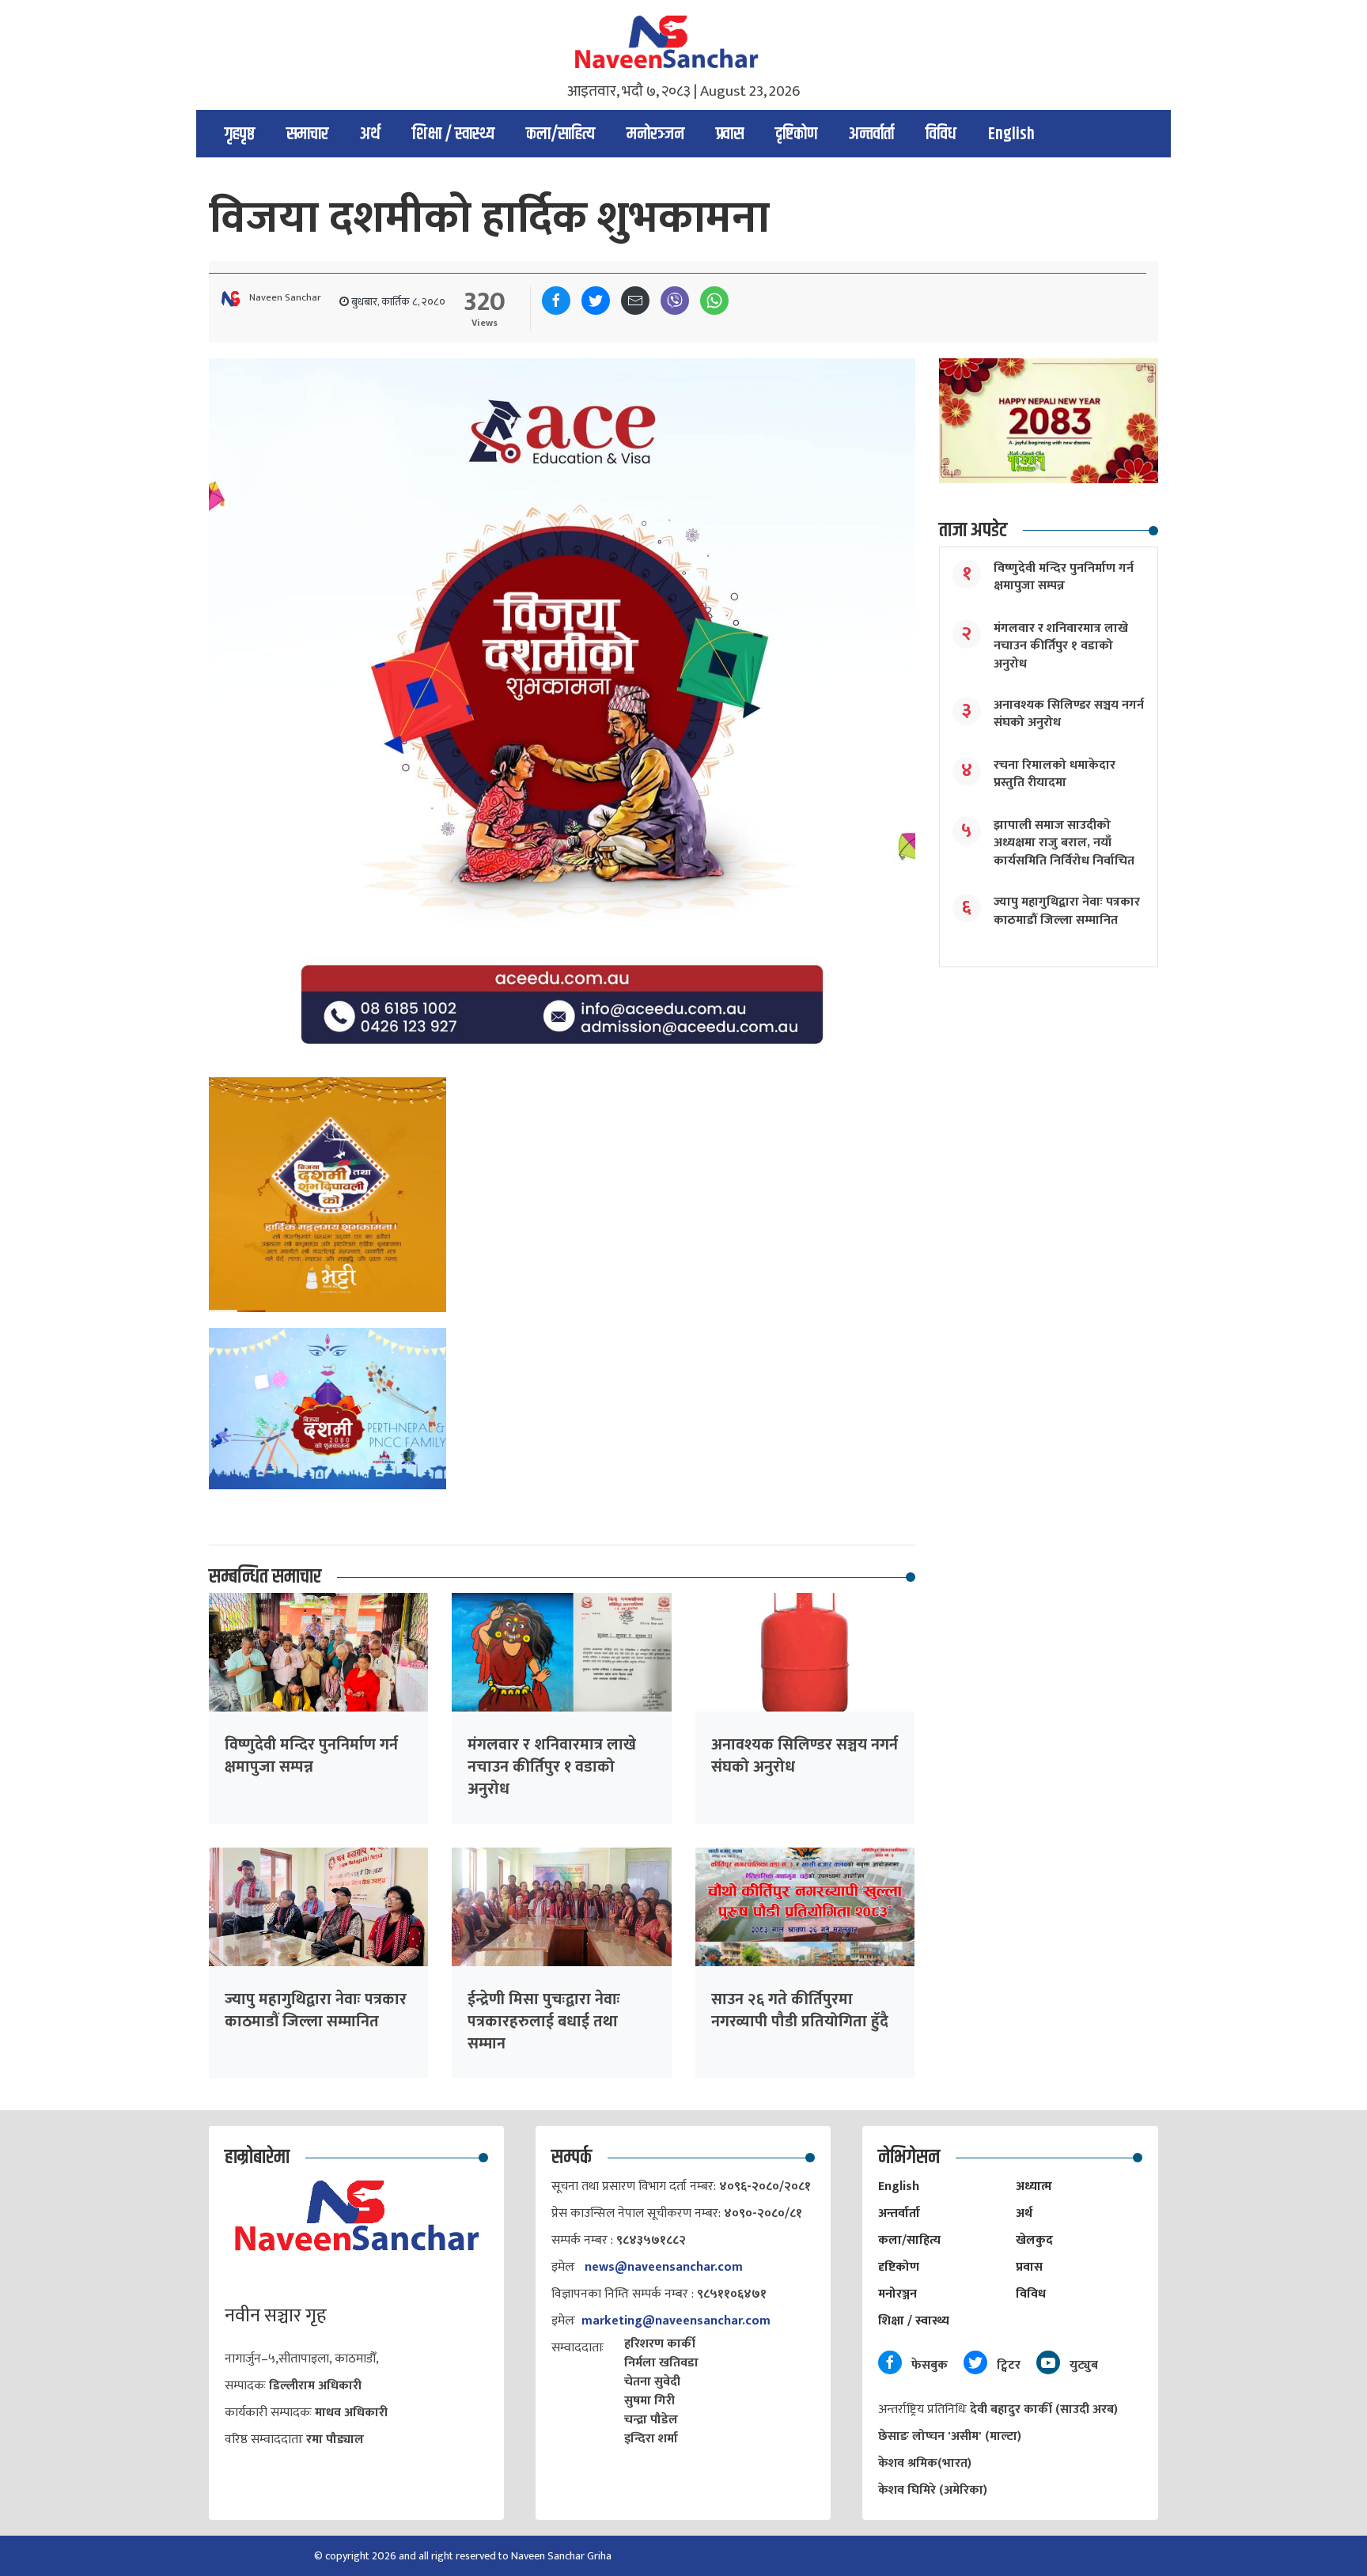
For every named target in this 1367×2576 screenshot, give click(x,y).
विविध (941, 134)
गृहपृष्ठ (240, 134)
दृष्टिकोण (796, 134)
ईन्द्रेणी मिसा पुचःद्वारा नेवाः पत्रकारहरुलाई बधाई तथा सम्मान (544, 2022)
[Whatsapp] (714, 301)
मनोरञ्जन (655, 134)
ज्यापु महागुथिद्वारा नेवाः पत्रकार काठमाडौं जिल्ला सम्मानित (316, 2010)
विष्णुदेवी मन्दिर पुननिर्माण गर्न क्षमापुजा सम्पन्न (311, 1756)
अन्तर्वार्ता (871, 134)
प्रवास (730, 134)
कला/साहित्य (560, 134)
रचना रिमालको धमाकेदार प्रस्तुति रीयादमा (1055, 774)
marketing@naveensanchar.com (676, 2321)
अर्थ (370, 134)
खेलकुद (1034, 2240)
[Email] (635, 301)
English (1011, 134)
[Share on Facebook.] (556, 301)
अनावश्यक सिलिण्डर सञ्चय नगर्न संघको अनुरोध (805, 1756)
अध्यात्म (1034, 2186)
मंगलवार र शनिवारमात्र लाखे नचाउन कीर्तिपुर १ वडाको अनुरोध (552, 1767)
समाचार (307, 134)
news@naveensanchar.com (664, 2267)
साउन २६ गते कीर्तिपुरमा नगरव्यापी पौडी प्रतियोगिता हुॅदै (800, 2010)
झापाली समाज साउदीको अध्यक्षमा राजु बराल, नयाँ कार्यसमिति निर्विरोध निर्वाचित (1064, 843)
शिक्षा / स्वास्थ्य (453, 134)
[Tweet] (596, 301)
